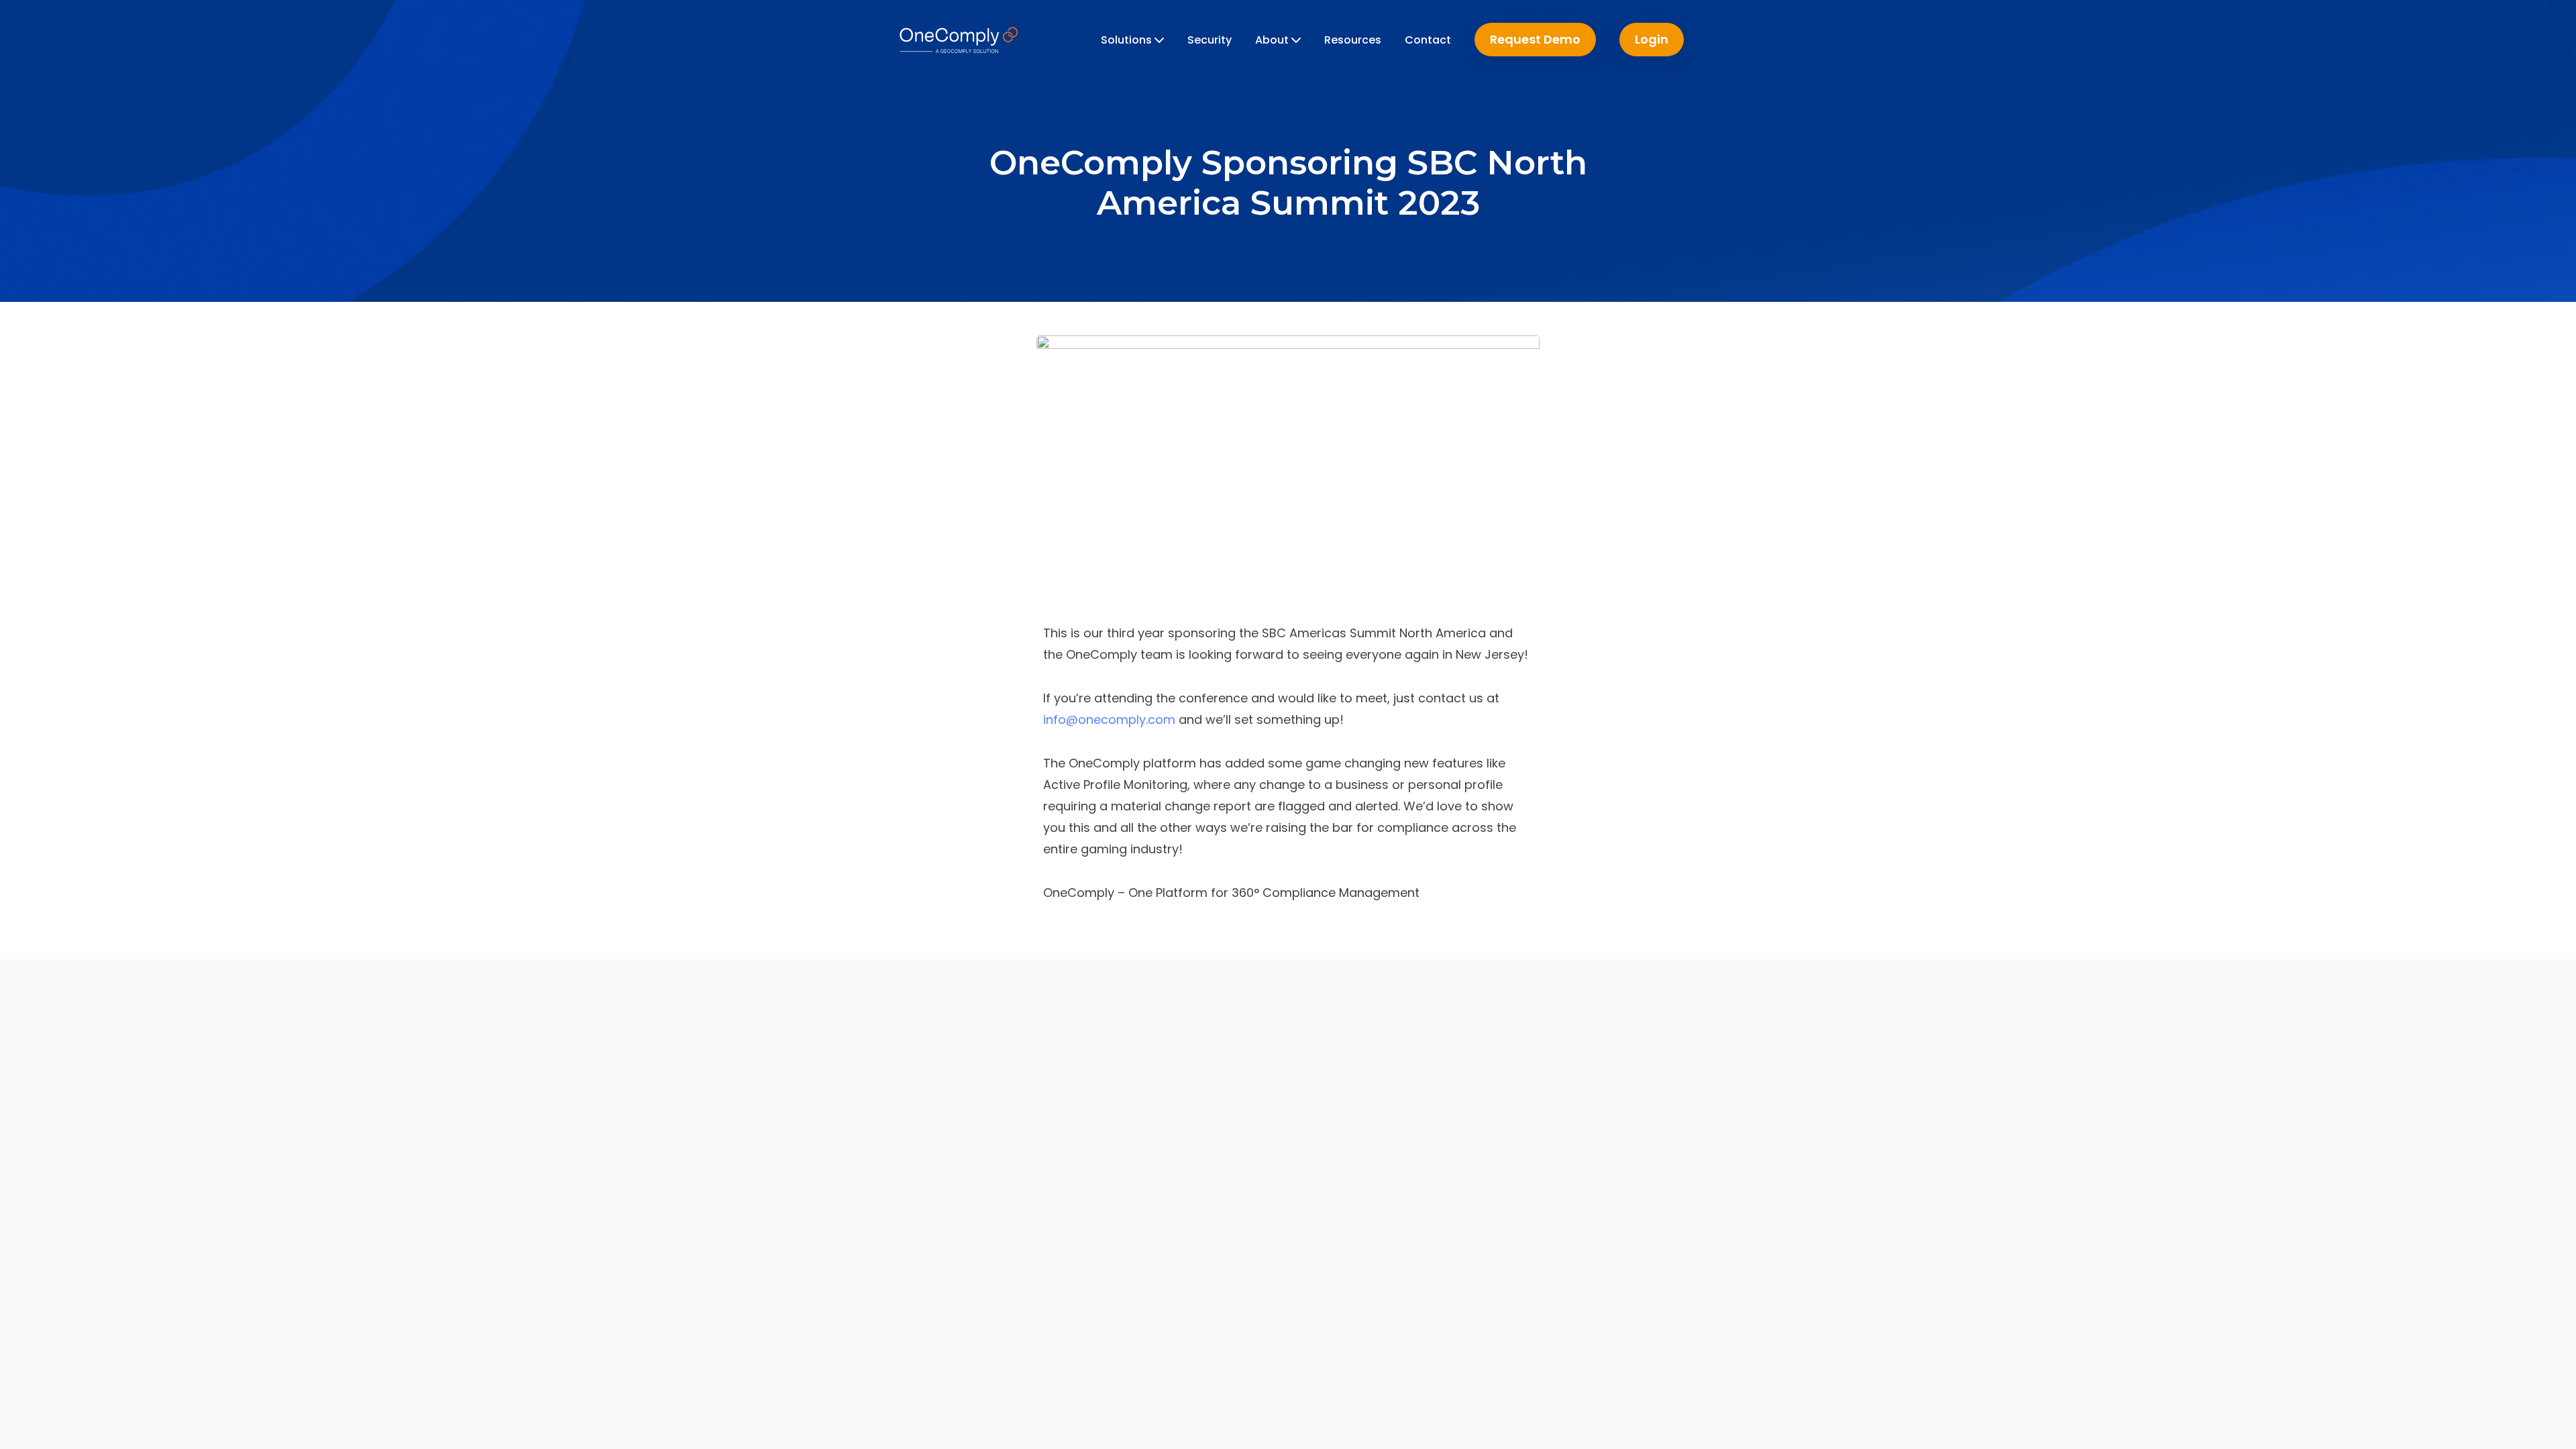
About (1273, 40)
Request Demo (1535, 39)
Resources (1353, 40)
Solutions (1128, 40)
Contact (1428, 40)
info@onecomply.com (1109, 719)
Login (1652, 39)
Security (1210, 40)
